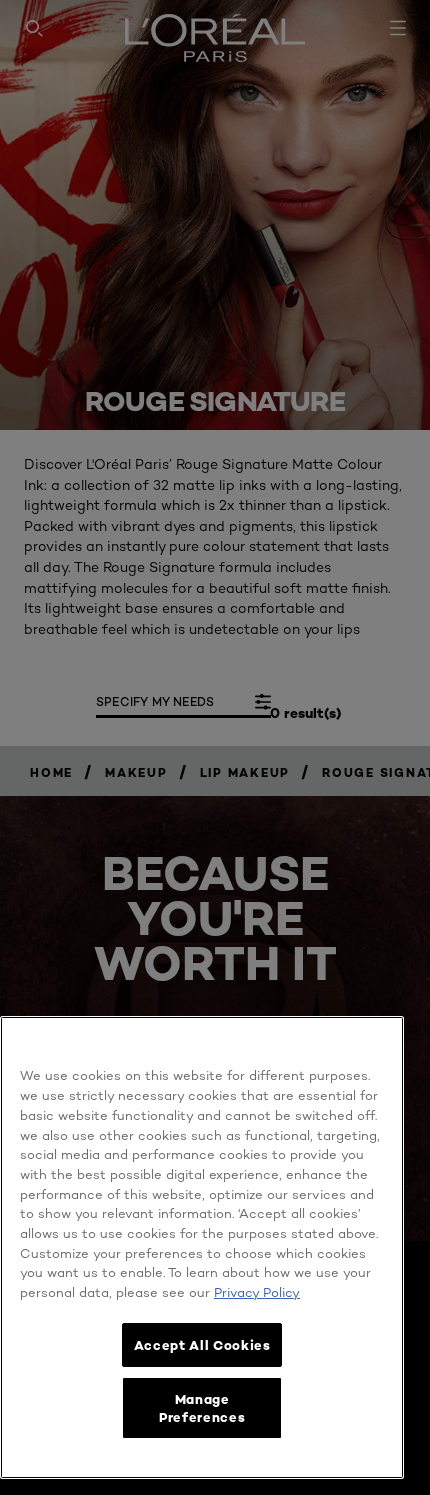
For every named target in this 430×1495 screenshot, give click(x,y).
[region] (202, 1247)
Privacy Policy (257, 1292)
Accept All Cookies (202, 1345)
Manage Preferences (202, 1408)
